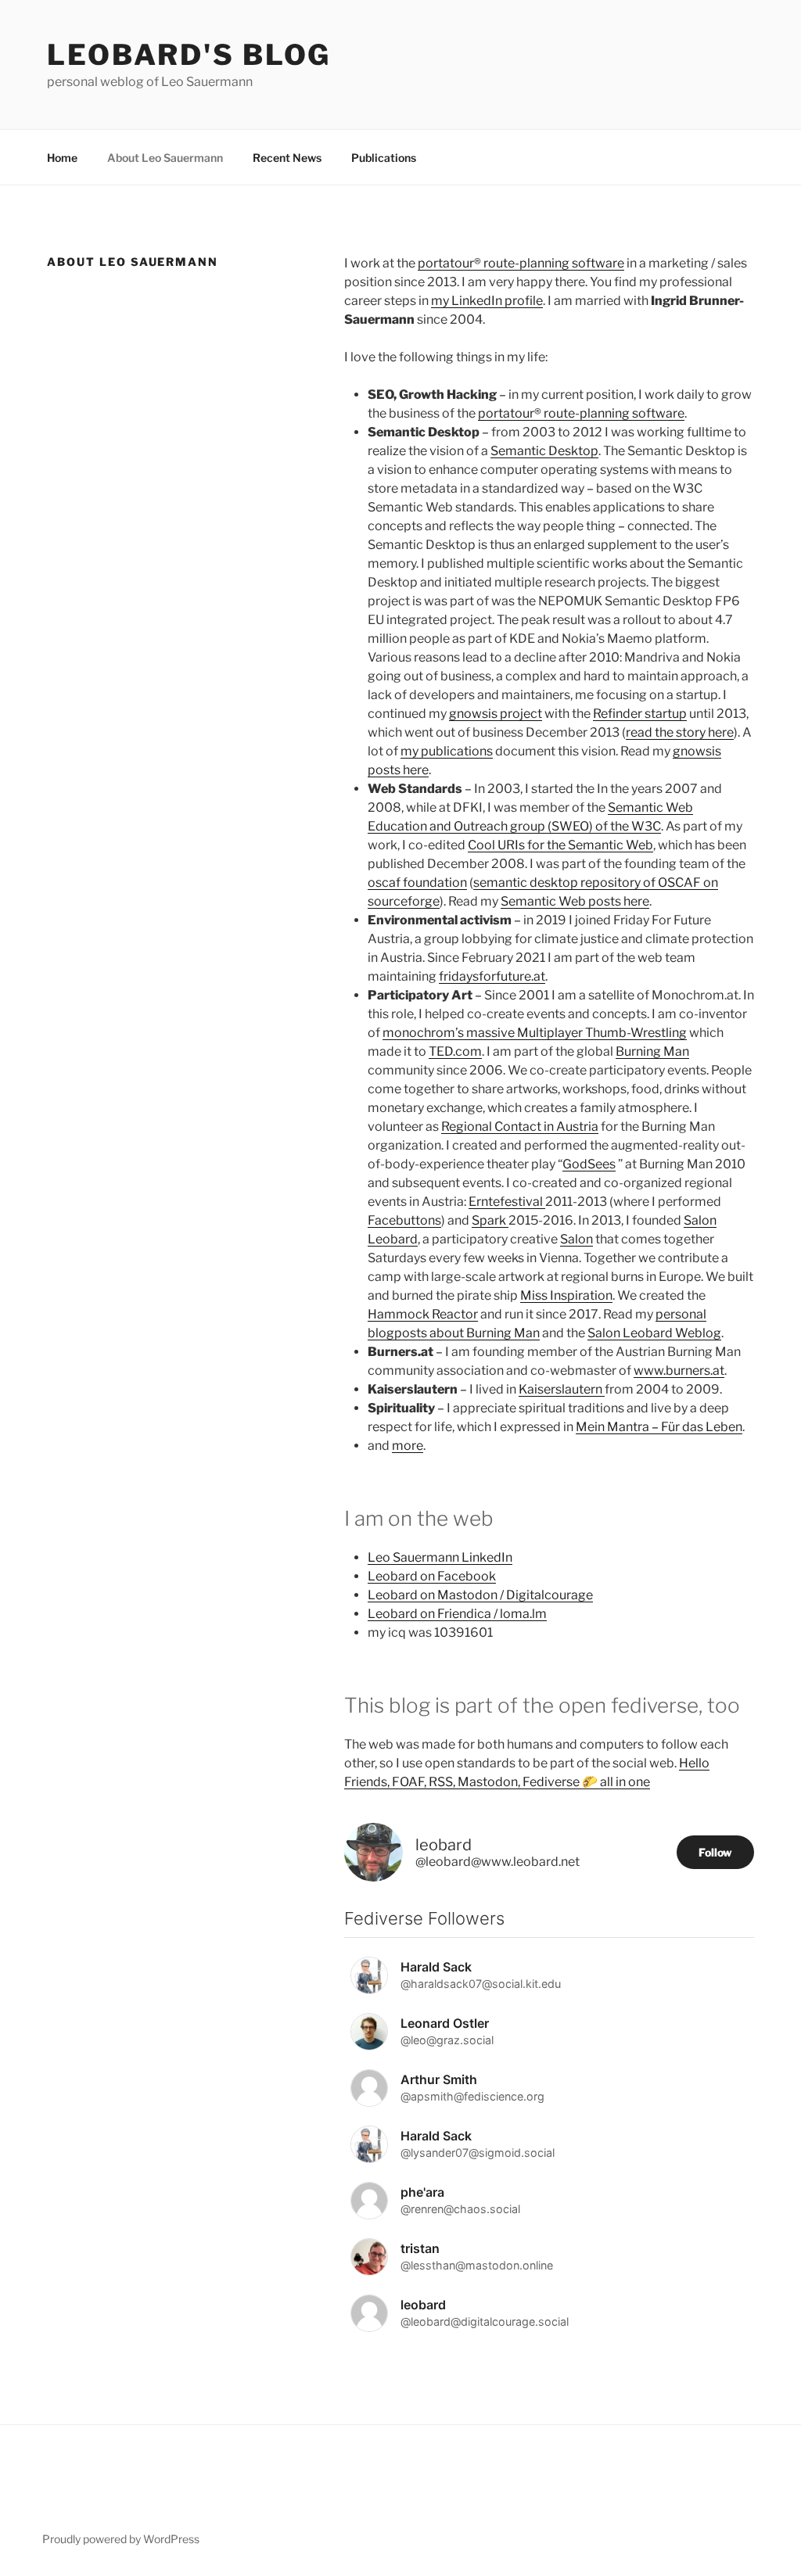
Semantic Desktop (544, 451)
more (408, 1446)
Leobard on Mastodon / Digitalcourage (480, 1595)
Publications (384, 158)
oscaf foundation (417, 883)
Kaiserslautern (562, 1389)
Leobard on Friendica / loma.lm (457, 1614)
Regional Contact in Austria (520, 1127)
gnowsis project (496, 714)
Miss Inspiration (566, 1295)
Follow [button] (715, 1852)
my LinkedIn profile (487, 301)
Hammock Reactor (423, 1314)
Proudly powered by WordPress (121, 2539)
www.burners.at (679, 1371)
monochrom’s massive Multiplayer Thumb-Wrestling (535, 1033)
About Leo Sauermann (165, 158)
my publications (447, 751)
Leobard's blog (189, 55)
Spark (490, 1220)
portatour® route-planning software (521, 263)
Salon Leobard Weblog (654, 1333)
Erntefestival (507, 1202)
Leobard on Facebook (432, 1576)
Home (62, 158)
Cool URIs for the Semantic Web (560, 845)
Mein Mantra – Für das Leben (659, 1427)
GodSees (589, 1164)
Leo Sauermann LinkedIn (440, 1557)
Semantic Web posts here (575, 901)
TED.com (455, 1051)
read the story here (680, 732)
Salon (577, 1239)
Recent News (287, 158)
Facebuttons (404, 1220)
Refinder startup (640, 714)
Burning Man (652, 1051)
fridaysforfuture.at (492, 976)
